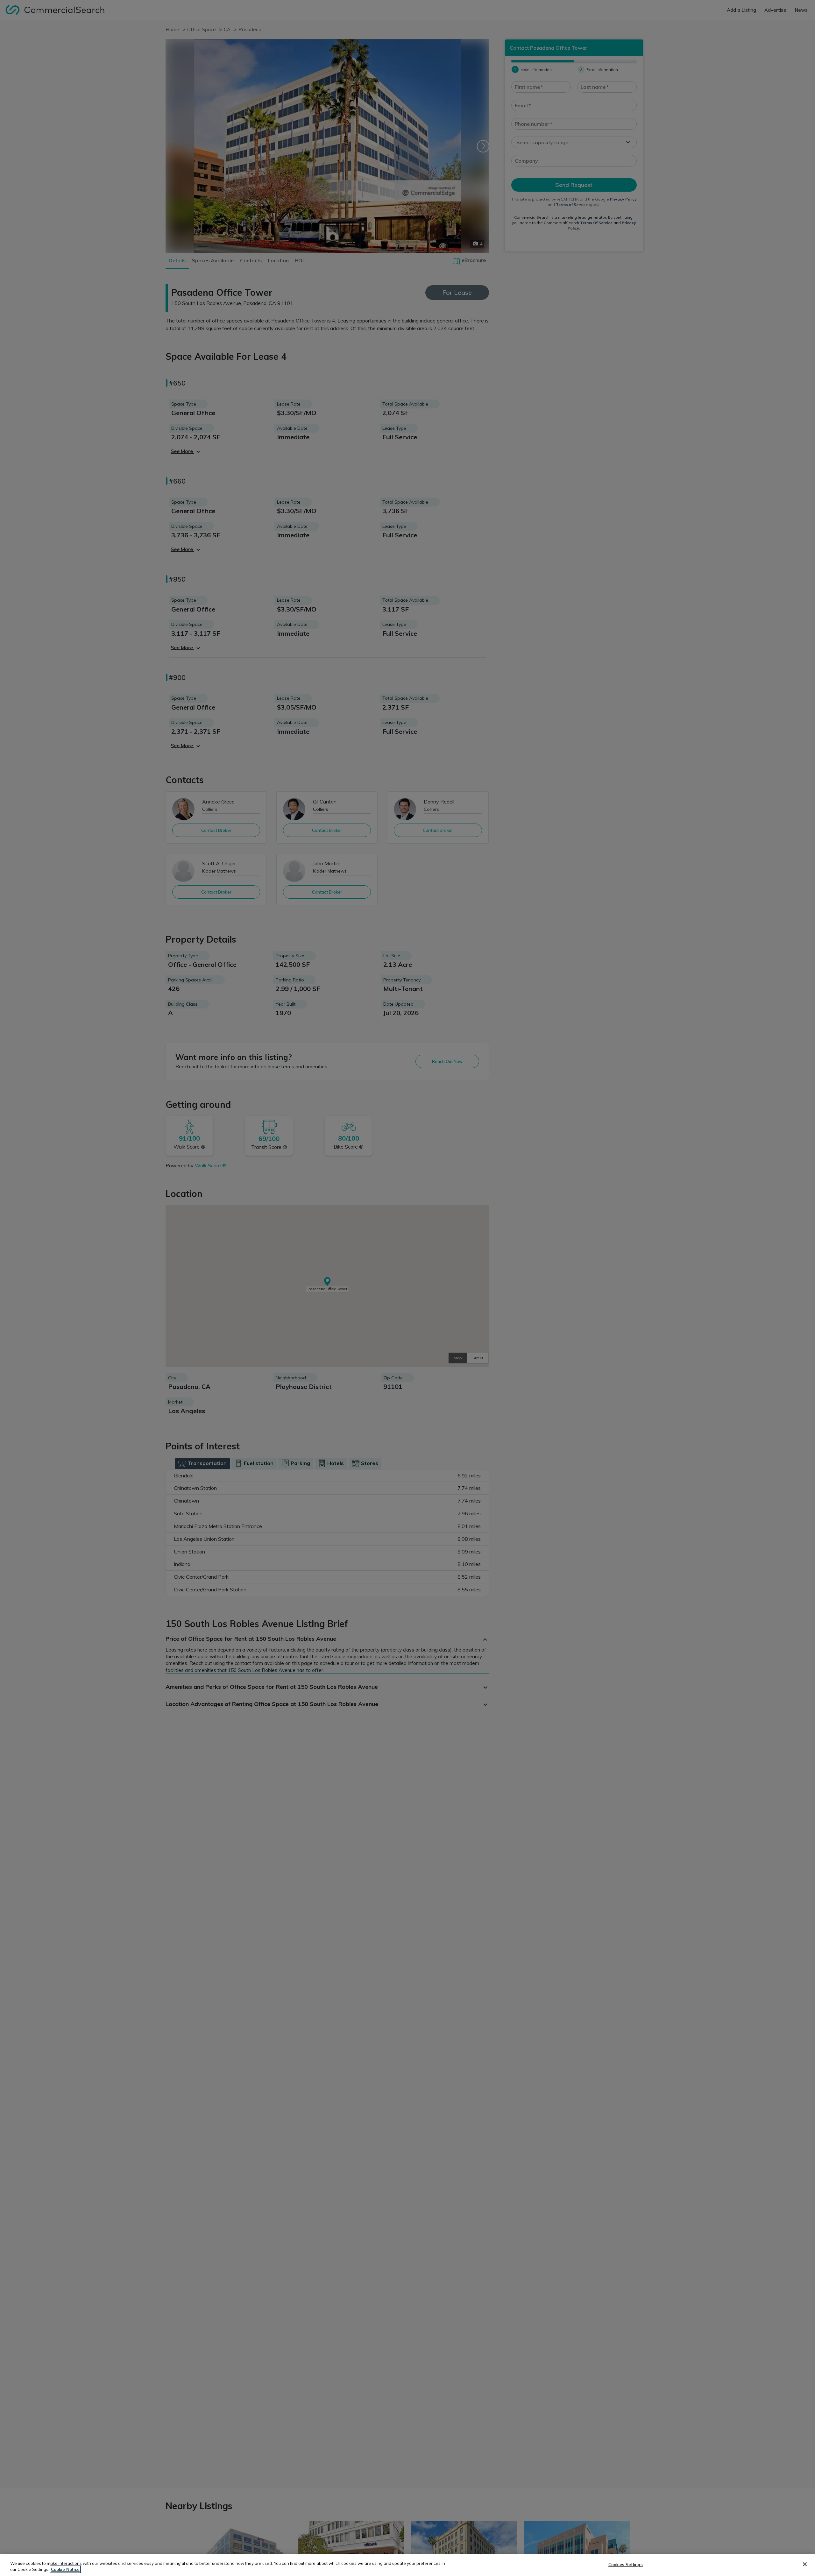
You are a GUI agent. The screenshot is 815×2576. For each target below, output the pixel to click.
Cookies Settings (626, 2565)
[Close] (805, 2564)
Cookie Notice (65, 2569)
